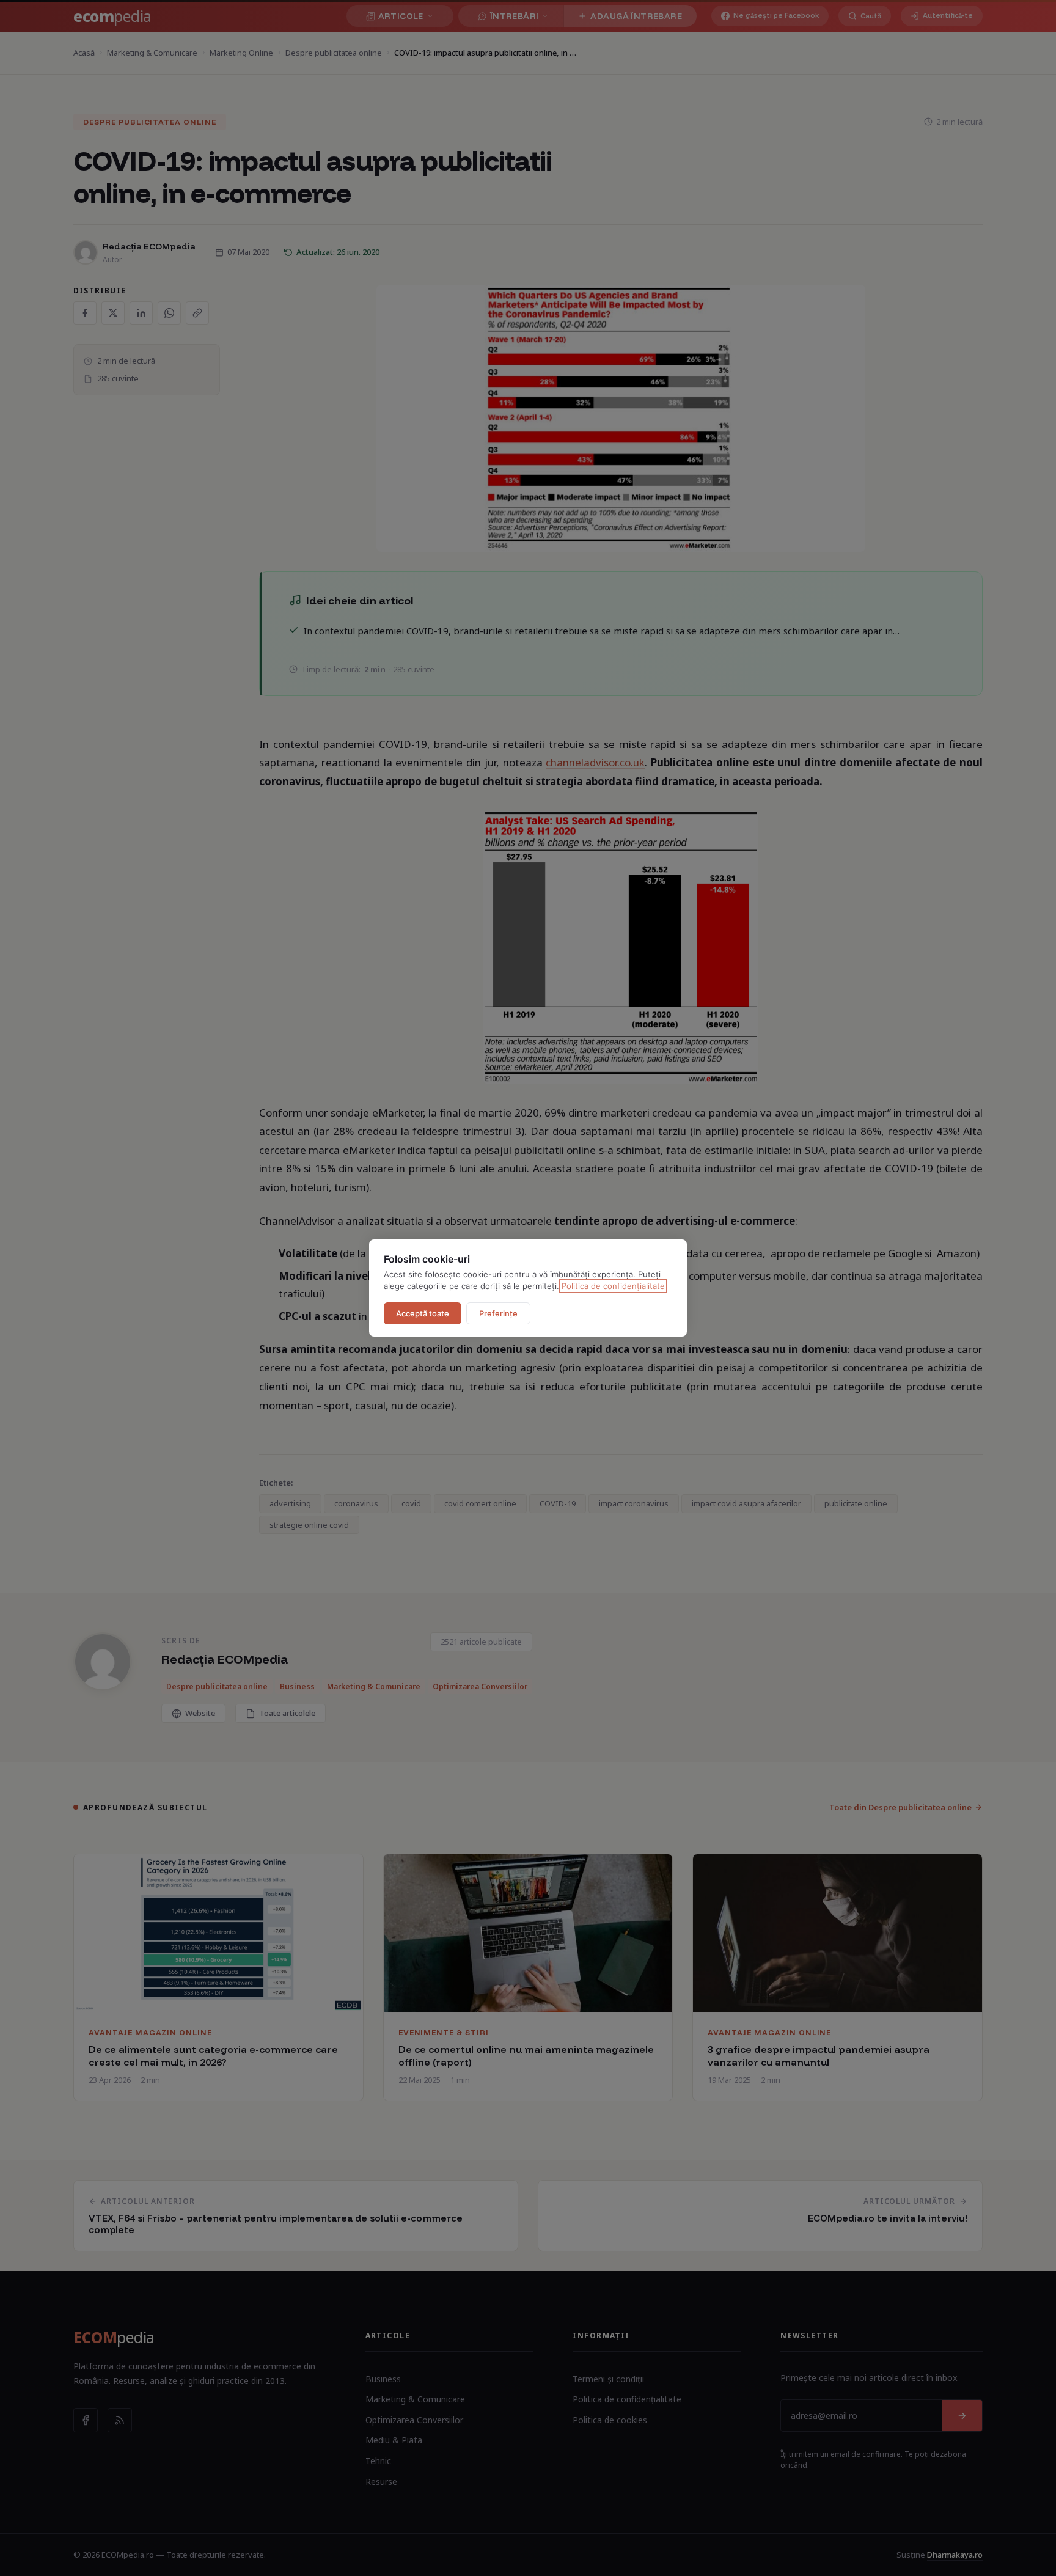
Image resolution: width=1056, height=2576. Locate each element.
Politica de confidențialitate (613, 1286)
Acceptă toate (423, 1313)
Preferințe (498, 1313)
